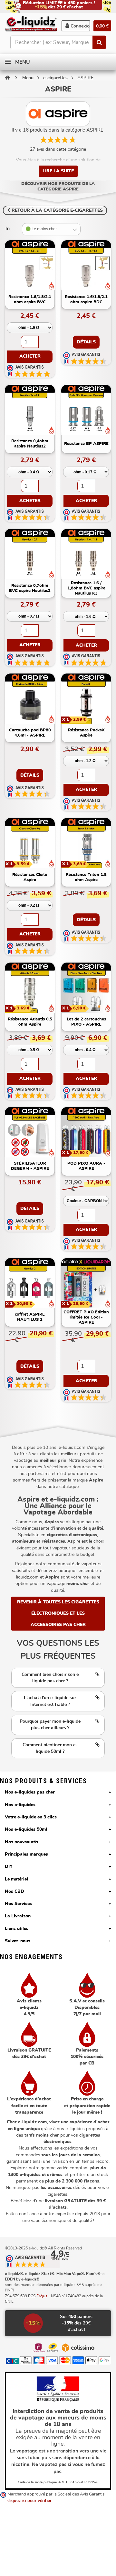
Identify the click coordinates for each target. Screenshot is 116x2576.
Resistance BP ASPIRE (86, 444)
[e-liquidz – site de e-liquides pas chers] (31, 24)
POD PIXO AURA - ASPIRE (86, 1166)
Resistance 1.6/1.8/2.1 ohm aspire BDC (86, 300)
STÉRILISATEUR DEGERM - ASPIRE (30, 1166)
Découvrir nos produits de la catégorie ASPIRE (58, 187)
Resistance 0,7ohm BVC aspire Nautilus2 (30, 588)
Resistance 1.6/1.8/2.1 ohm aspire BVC (30, 300)
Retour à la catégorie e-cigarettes (57, 210)
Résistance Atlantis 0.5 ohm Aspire (30, 1022)
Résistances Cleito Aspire (30, 877)
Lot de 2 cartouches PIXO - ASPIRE (86, 1022)
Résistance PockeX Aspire (86, 733)
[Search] (99, 42)
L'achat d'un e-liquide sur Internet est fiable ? (50, 1701)
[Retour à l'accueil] (7, 78)
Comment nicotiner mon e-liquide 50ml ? (50, 1748)
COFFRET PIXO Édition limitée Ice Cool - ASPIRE (86, 1317)
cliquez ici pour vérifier (29, 2501)
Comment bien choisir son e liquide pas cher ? (50, 1678)
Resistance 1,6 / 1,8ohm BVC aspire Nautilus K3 (86, 588)
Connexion (80, 26)
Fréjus (42, 2296)
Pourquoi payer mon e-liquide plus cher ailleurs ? (50, 1725)
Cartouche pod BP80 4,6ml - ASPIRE (30, 733)
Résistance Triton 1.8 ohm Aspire (86, 877)
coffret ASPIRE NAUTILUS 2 (30, 1317)
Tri (7, 229)
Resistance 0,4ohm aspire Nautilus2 (30, 444)
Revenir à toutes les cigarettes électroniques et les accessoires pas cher (59, 1613)
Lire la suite (58, 171)
